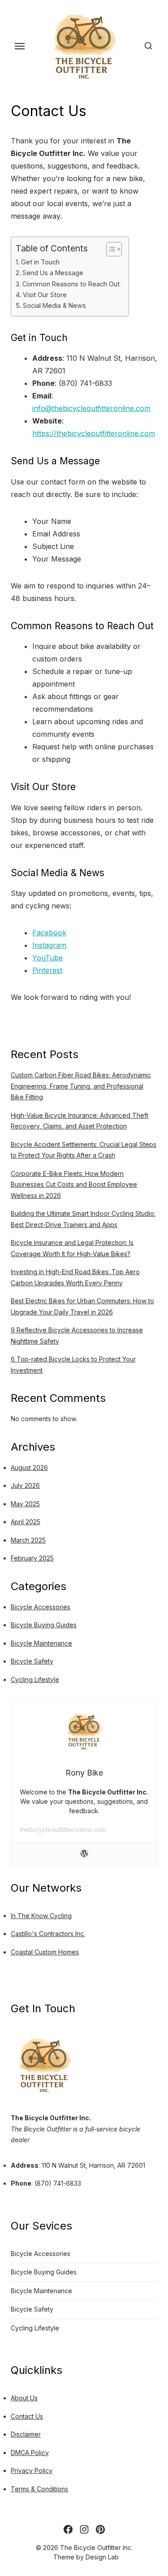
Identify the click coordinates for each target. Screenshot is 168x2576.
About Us (24, 2398)
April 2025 (26, 1522)
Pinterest (47, 970)
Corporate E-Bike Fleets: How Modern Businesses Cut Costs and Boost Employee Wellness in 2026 (74, 1184)
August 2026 (29, 1467)
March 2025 (28, 1540)
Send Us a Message (53, 273)
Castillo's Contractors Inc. (48, 1934)
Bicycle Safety (32, 1661)
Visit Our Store (45, 295)
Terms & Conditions (39, 2489)
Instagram (49, 945)
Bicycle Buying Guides (44, 1625)
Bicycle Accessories (41, 1607)
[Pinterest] (100, 2529)
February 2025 (32, 1558)
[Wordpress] (84, 1854)
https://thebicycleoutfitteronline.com (94, 433)
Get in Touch (40, 262)
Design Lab (102, 2557)
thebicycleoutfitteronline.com (63, 1830)
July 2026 (25, 1485)
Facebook (49, 933)
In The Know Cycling (41, 1916)
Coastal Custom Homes (45, 1952)
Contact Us (27, 2416)
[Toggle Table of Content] (110, 249)
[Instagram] (84, 2529)
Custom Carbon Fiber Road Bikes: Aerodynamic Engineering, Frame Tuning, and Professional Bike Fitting (81, 1086)
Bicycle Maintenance (41, 1643)
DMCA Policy (30, 2453)
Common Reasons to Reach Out (71, 284)
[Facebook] (68, 2529)
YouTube (47, 958)
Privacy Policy (32, 2470)
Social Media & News (54, 305)
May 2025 (25, 1504)
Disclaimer (26, 2434)
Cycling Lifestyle (35, 1679)
